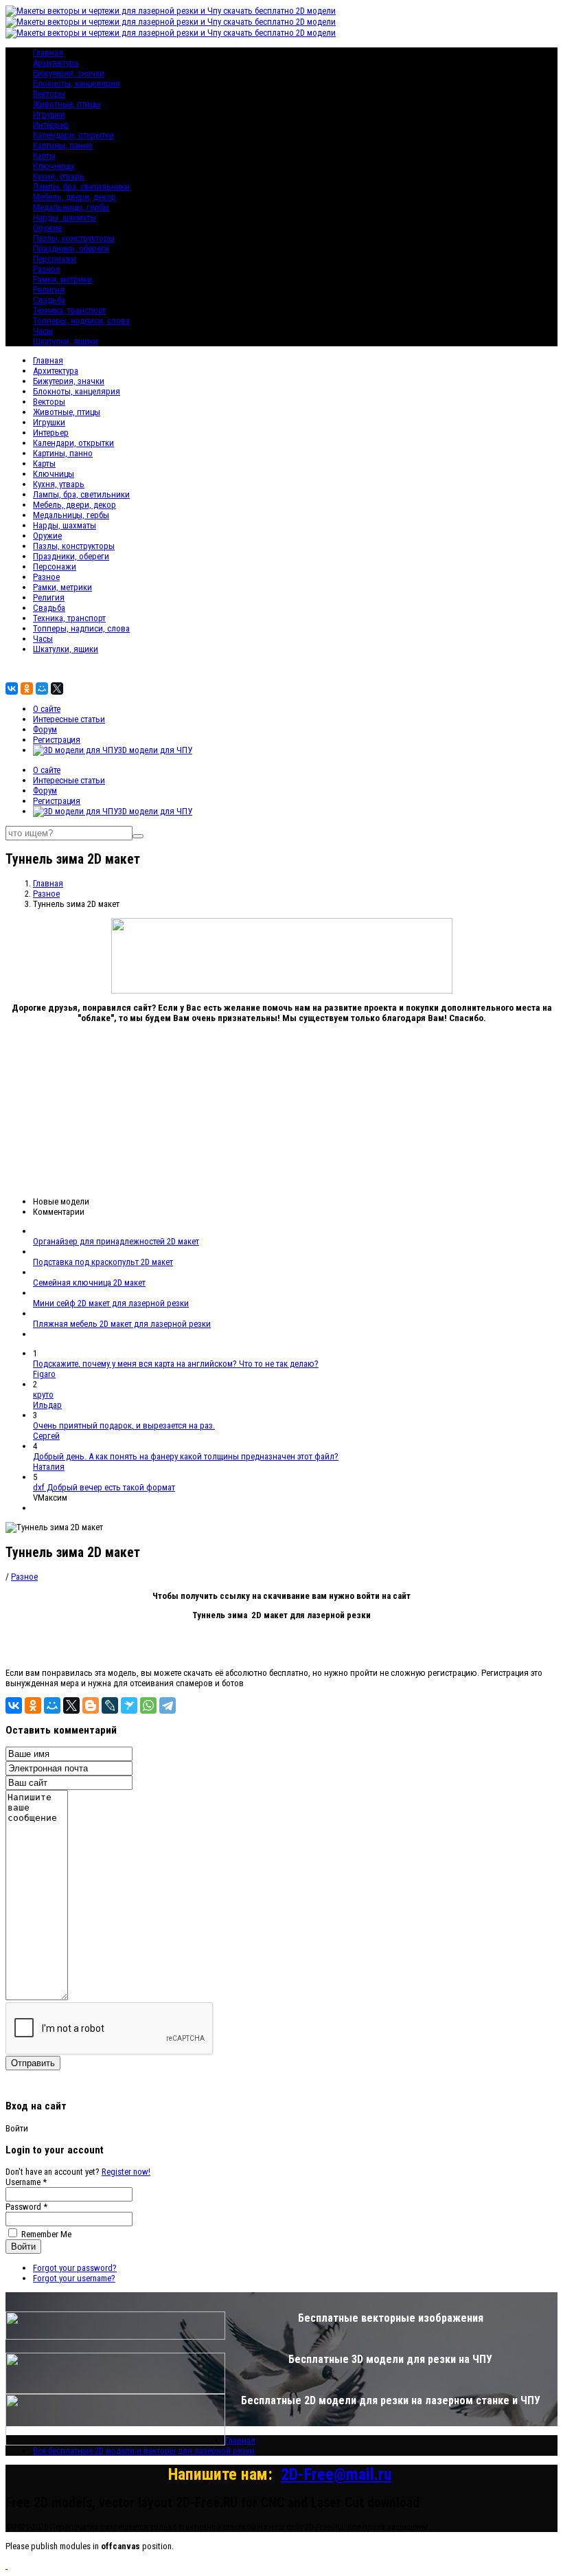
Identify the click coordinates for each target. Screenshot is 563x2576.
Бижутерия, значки (69, 73)
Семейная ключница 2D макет (89, 1283)
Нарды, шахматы (65, 217)
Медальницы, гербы (71, 207)
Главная (48, 360)
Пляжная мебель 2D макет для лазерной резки (122, 1324)
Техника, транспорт (69, 310)
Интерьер (51, 125)
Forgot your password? (75, 2268)
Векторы (49, 94)
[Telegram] (168, 1705)
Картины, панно (63, 145)
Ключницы (54, 166)
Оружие (47, 228)
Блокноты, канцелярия (77, 83)
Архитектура (56, 63)
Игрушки (49, 114)
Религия (49, 290)
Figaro (44, 1374)
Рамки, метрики (62, 279)
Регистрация (57, 740)
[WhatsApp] (148, 1705)
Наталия (49, 1467)
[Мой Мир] (42, 688)
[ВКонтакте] (12, 688)
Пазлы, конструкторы (74, 238)
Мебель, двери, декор (74, 197)
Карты (44, 156)
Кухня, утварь (59, 176)
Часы (43, 331)
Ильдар (47, 1405)
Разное (46, 269)
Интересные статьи (69, 719)
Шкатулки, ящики (66, 341)
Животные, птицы (67, 104)
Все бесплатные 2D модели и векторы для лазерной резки (144, 2451)
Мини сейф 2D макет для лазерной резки (111, 1303)
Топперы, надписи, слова (81, 321)
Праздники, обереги (71, 248)
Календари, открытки (73, 135)
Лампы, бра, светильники (81, 187)
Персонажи (55, 259)
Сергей (46, 1436)
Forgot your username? (74, 2278)
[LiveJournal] (110, 1705)
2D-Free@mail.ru (336, 2474)
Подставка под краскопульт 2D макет (103, 1262)
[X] (57, 688)
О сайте (47, 709)
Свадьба (49, 300)
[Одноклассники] (27, 688)
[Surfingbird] (129, 1705)
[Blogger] (91, 1705)
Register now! (126, 2172)
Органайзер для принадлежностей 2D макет (116, 1241)
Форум (45, 729)
